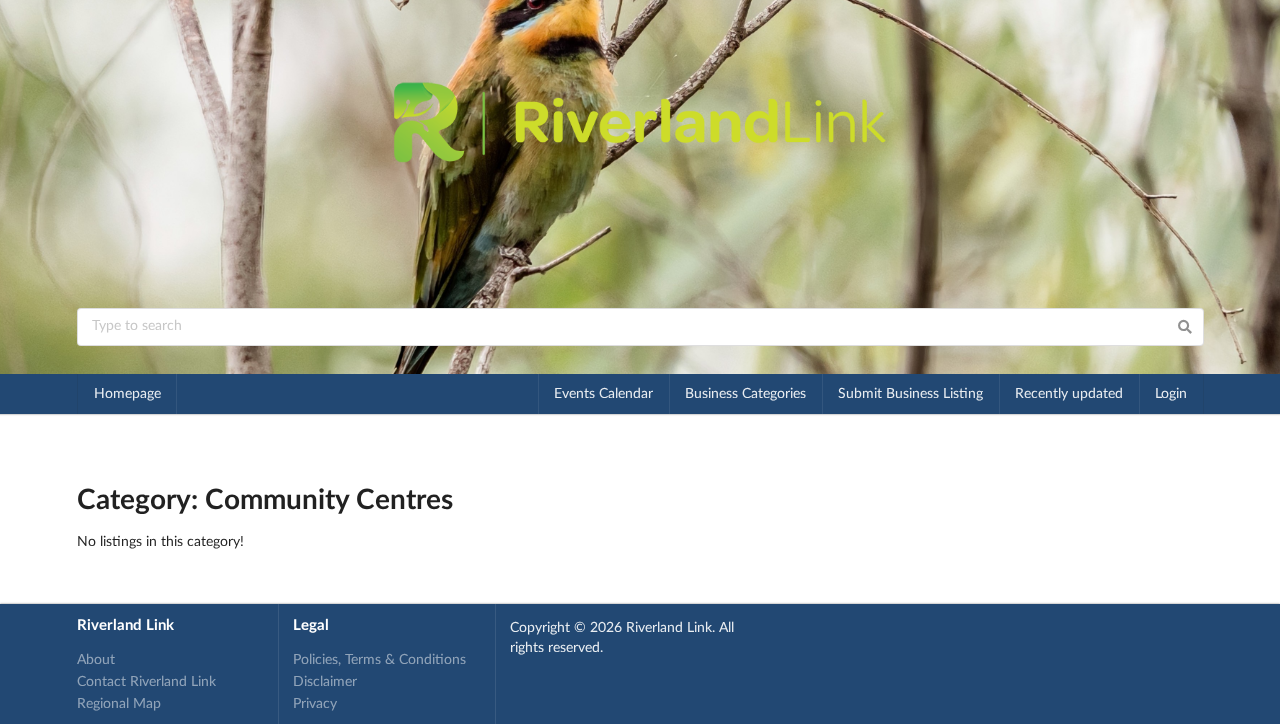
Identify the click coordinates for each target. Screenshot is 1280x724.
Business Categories (745, 394)
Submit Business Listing (910, 394)
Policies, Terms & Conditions (379, 660)
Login (1171, 394)
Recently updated (1069, 394)
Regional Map (119, 704)
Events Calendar (603, 394)
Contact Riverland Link (146, 682)
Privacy (315, 704)
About (96, 660)
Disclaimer (325, 682)
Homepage (127, 394)
